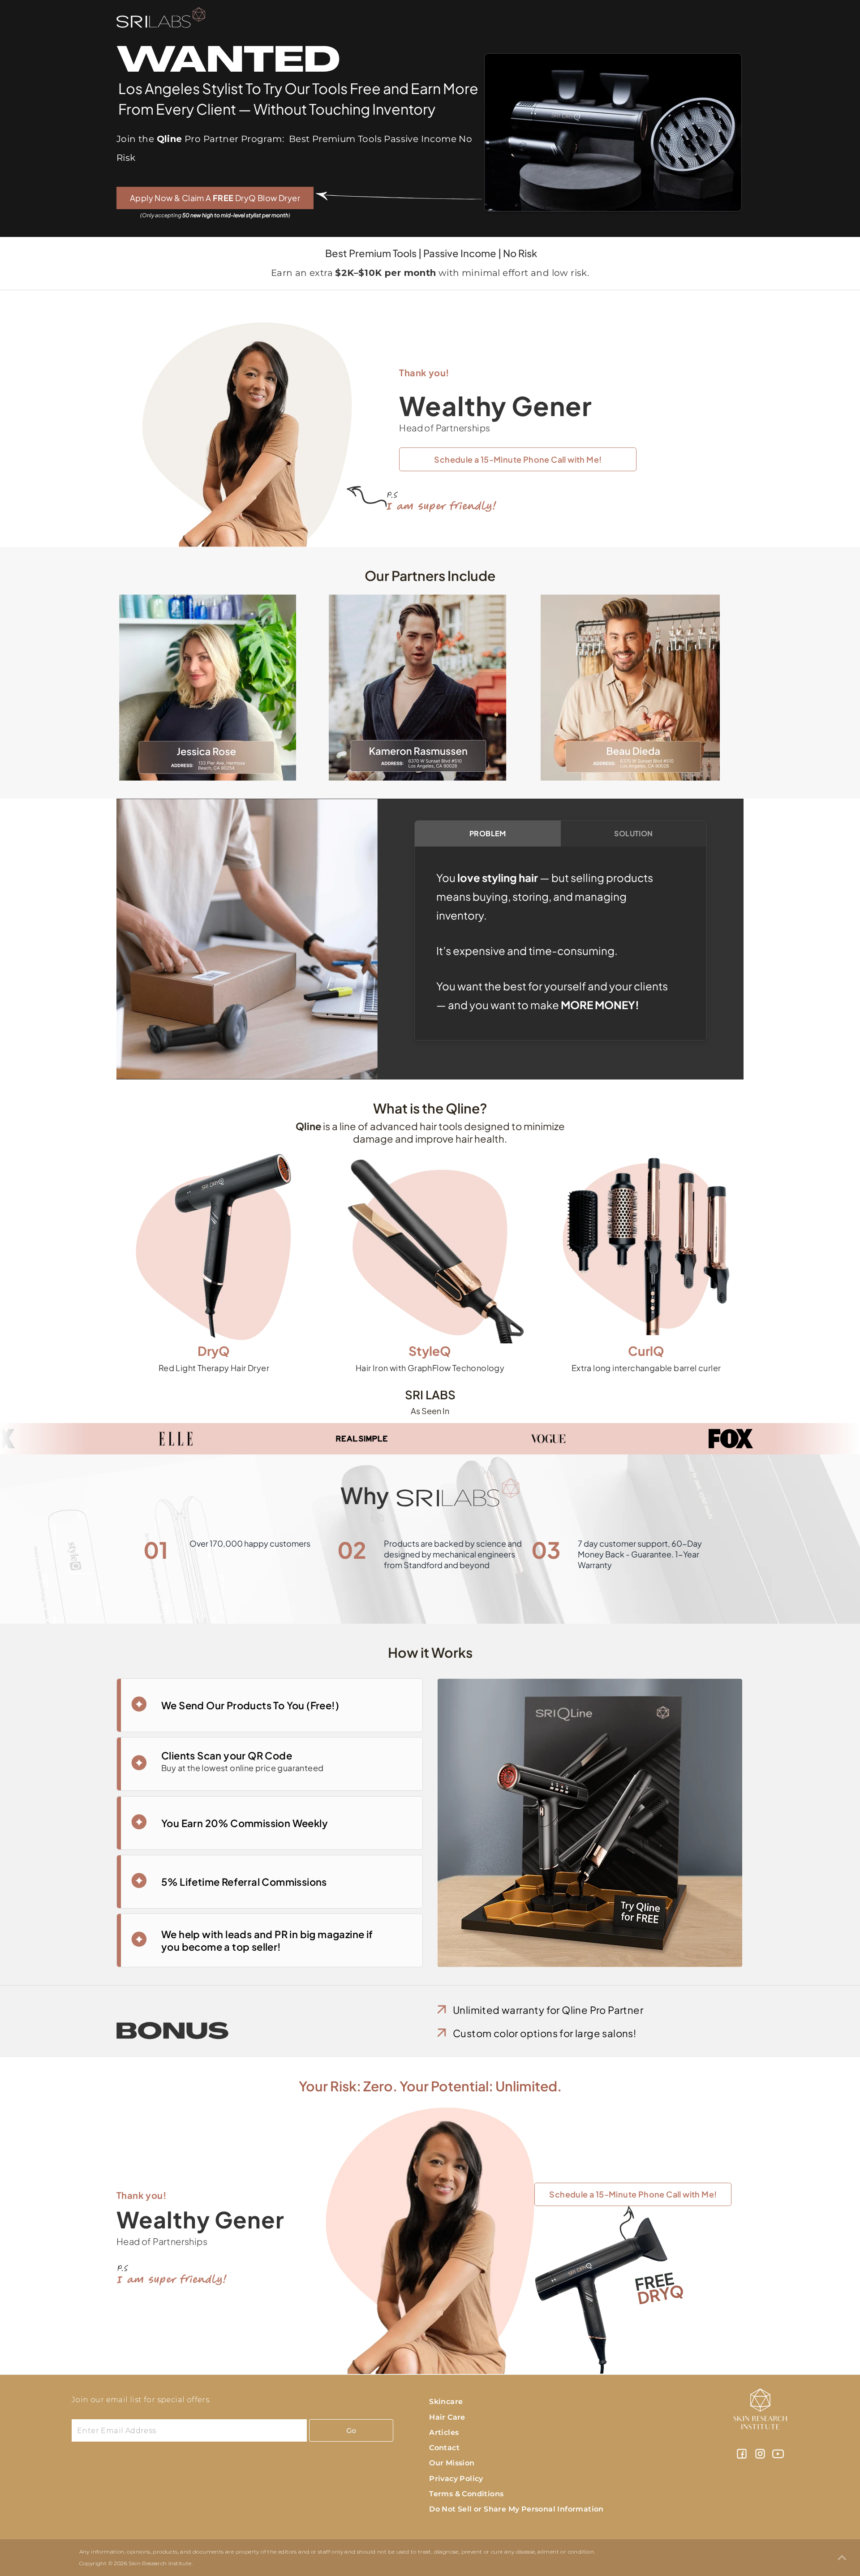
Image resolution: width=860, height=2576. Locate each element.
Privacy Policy (456, 2479)
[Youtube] (778, 2457)
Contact (444, 2448)
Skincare (446, 2402)
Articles (444, 2432)
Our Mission (452, 2463)
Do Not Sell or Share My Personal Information (516, 2509)
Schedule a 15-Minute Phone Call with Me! (518, 459)
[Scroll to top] (842, 2558)
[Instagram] (760, 2457)
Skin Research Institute (160, 2563)
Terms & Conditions (466, 2494)
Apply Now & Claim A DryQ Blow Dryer (215, 198)
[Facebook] (742, 2457)
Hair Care (447, 2417)
